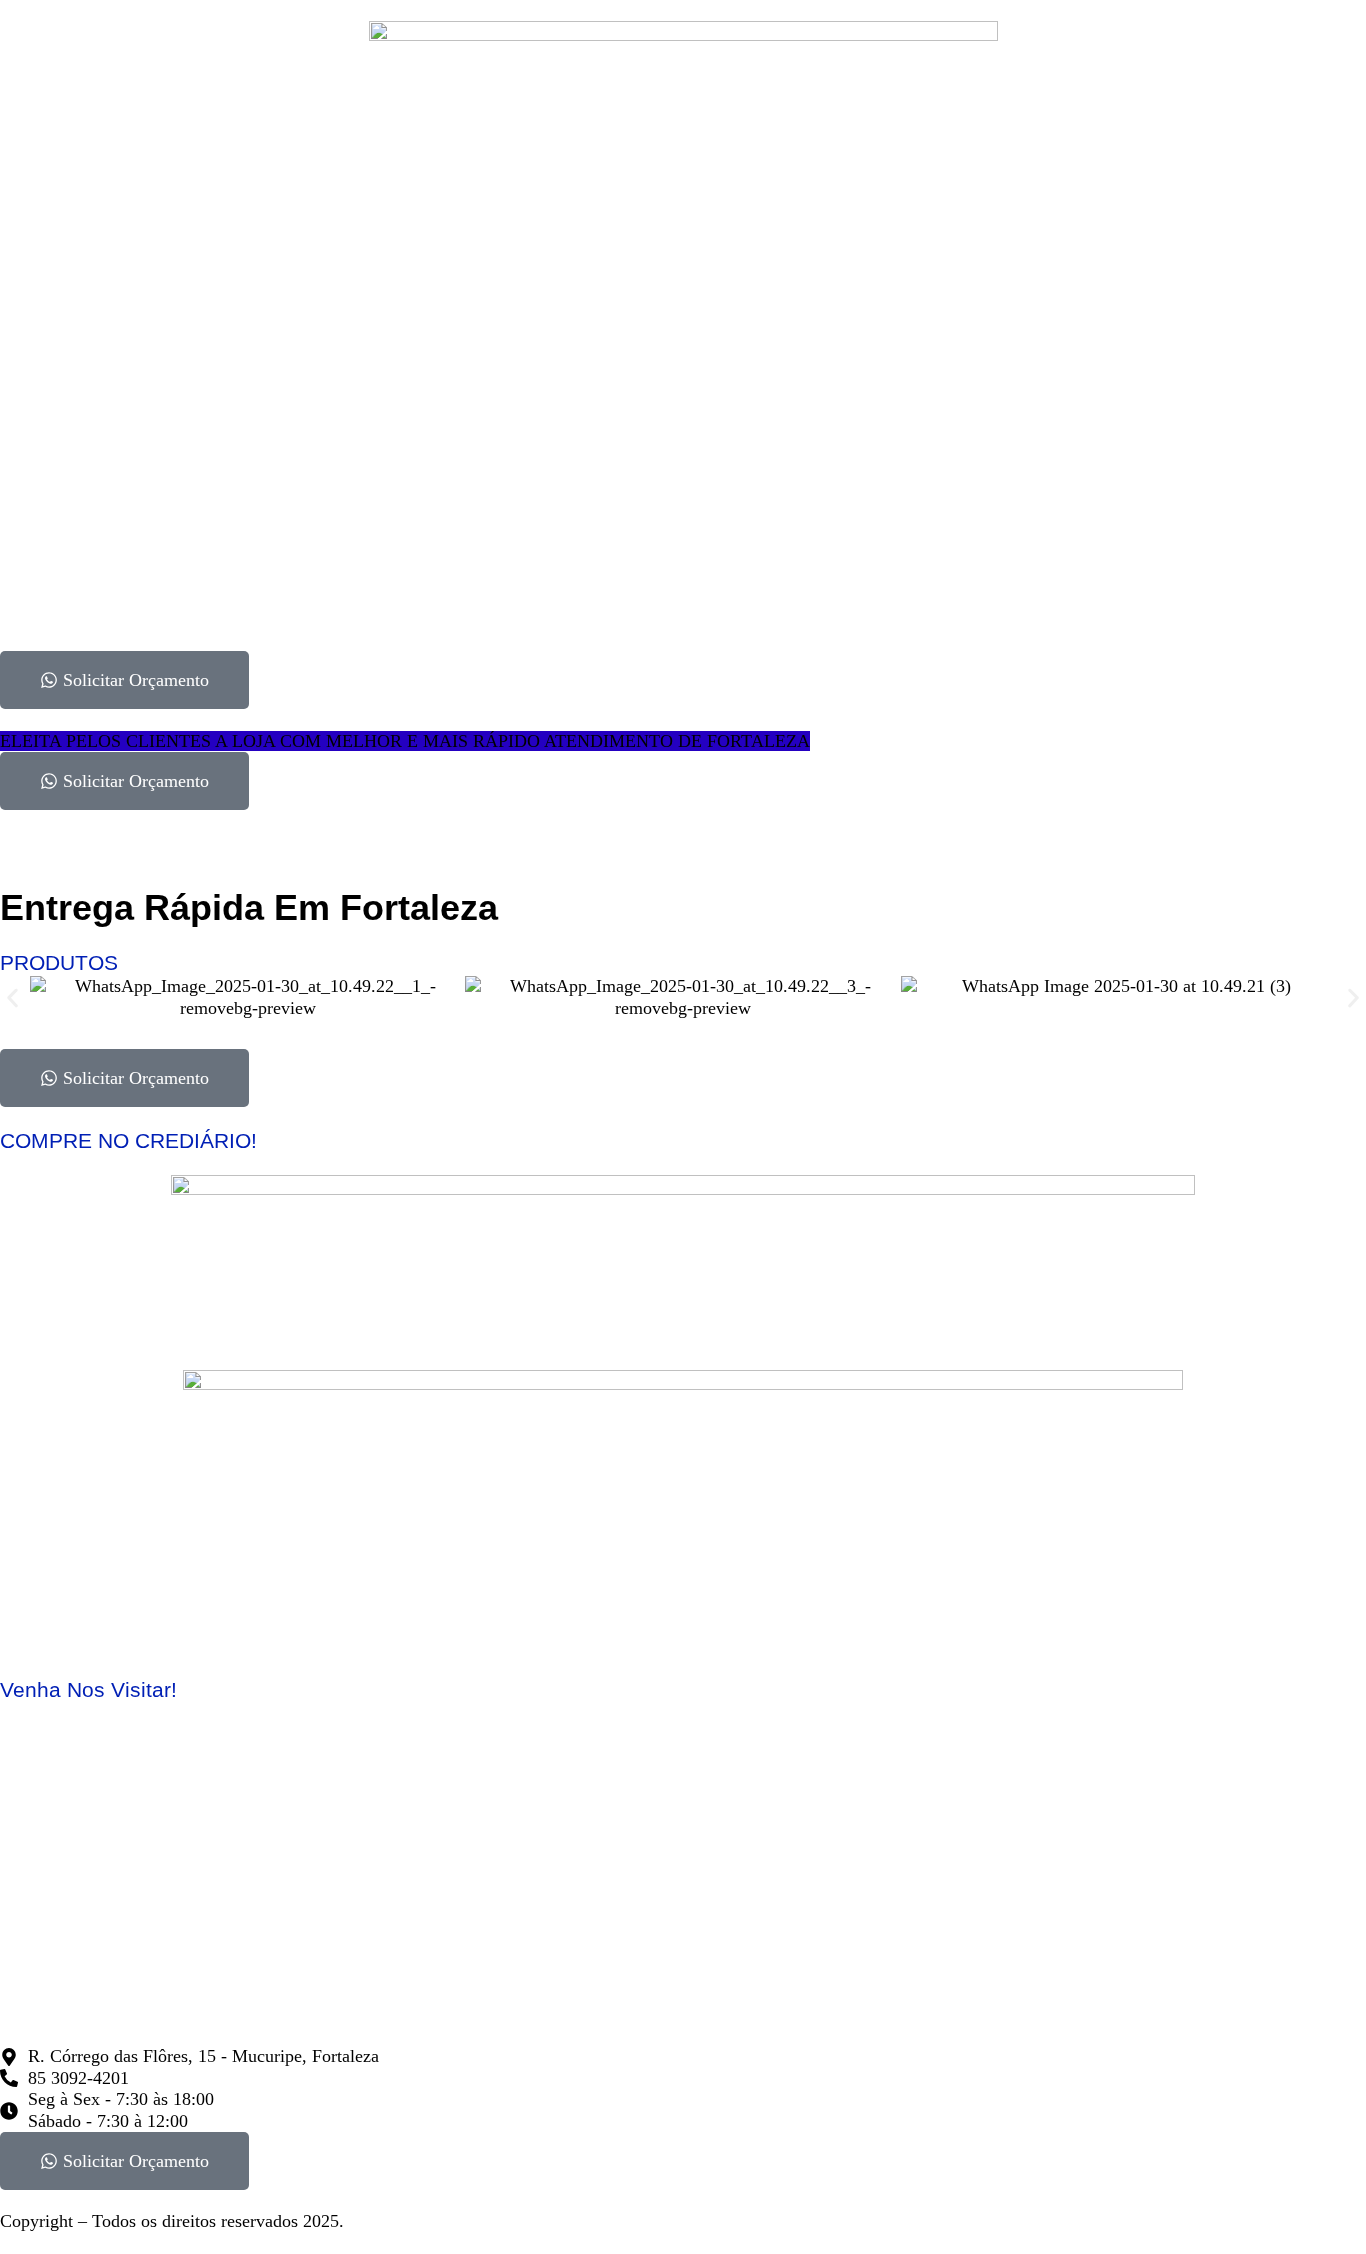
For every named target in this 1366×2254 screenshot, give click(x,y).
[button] (12, 997)
